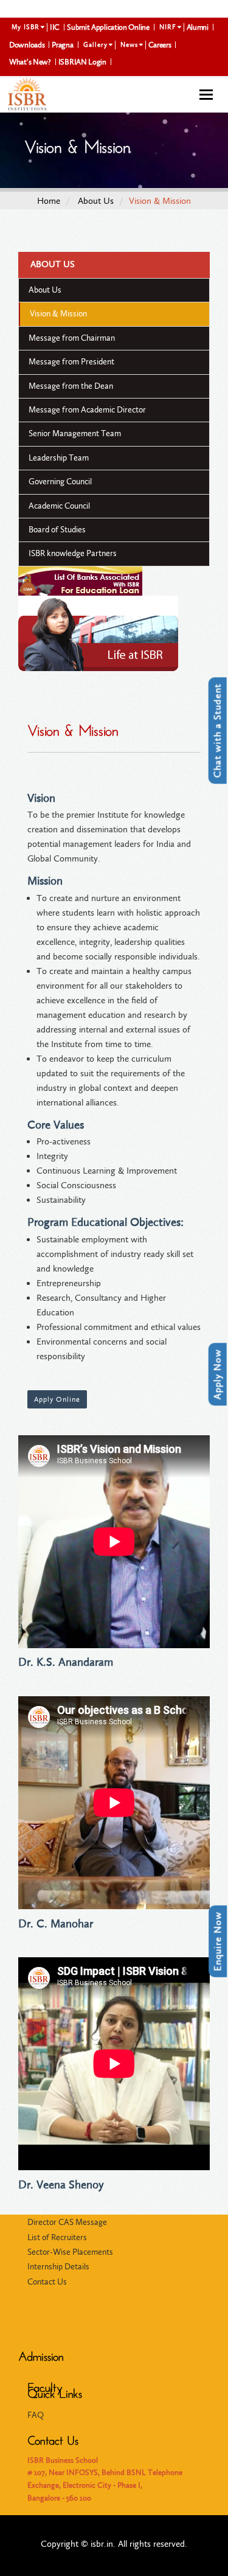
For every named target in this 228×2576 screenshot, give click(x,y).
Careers (160, 45)
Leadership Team (59, 458)
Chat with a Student (217, 730)
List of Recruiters (57, 2237)
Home (49, 201)
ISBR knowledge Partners (73, 553)
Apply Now (217, 1374)
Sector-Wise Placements (70, 2252)
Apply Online (57, 1399)
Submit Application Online (108, 27)
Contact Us (47, 2282)
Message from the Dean (71, 386)
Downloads (27, 45)
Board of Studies (57, 530)
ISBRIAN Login (82, 62)
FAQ (36, 2415)
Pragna (62, 45)
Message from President (71, 362)
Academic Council (59, 506)
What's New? (30, 62)
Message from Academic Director (87, 410)
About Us (96, 201)
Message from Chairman (72, 338)
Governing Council (60, 482)
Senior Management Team (75, 433)
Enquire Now (217, 1941)
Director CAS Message (67, 2222)
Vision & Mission (58, 314)
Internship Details (58, 2267)
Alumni (198, 27)
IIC (55, 27)
